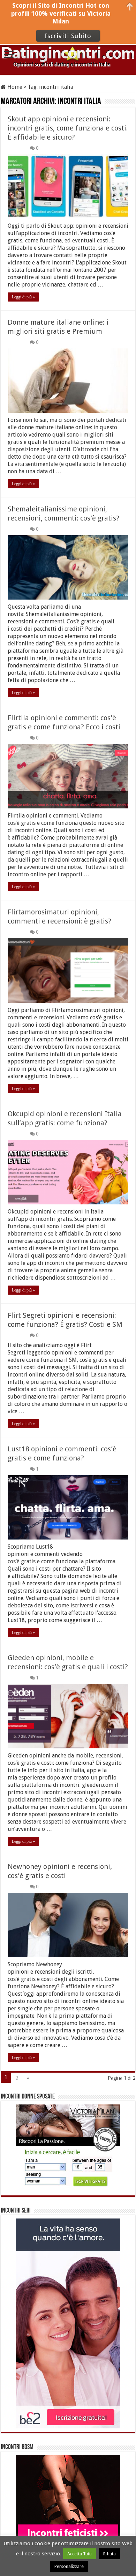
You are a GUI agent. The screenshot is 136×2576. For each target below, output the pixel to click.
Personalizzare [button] (69, 2566)
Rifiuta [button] (109, 2554)
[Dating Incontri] (68, 55)
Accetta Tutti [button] (80, 2554)
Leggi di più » (23, 297)
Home (14, 87)
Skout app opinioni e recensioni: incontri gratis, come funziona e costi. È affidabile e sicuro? (68, 128)
